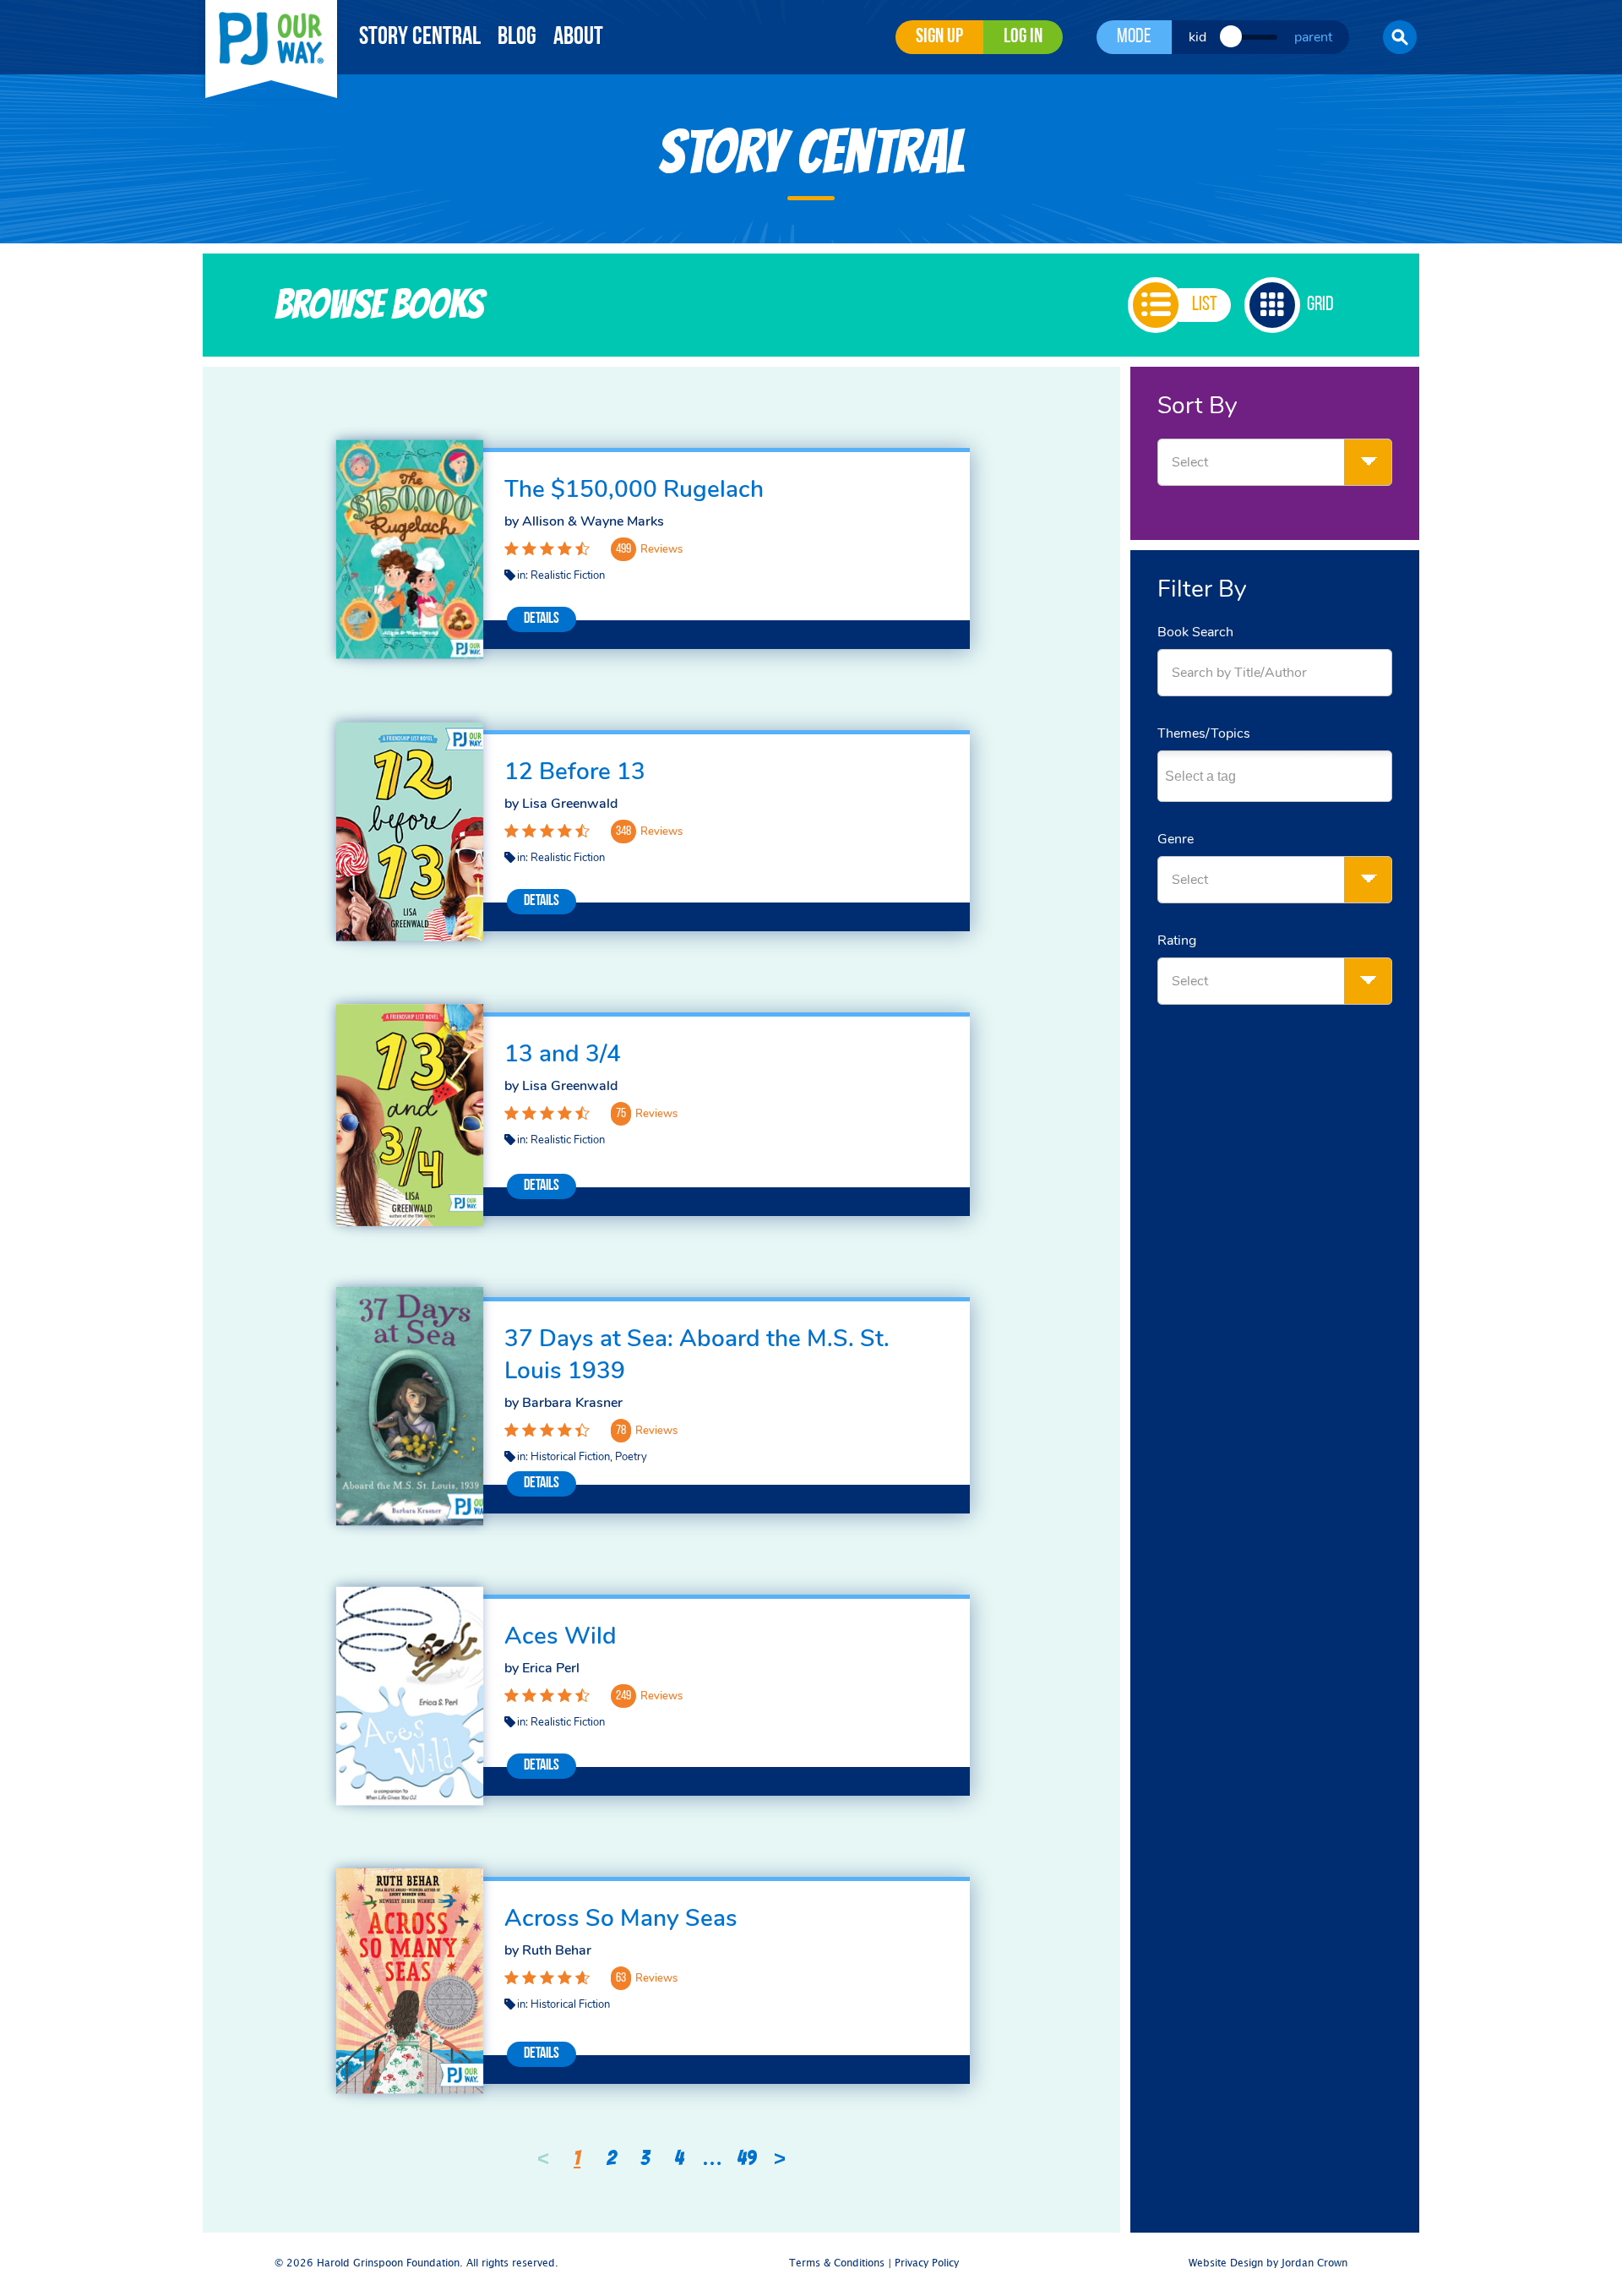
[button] (1400, 37)
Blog (517, 38)
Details (542, 619)
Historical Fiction (570, 1457)
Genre (1176, 839)
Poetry (631, 1457)
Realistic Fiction (568, 575)
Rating (1177, 941)
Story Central (420, 38)
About (578, 38)
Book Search (1195, 632)
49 (746, 2158)
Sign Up (939, 37)
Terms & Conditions (837, 2263)
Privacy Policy (927, 2263)
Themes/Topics (1204, 734)
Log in (1023, 37)
